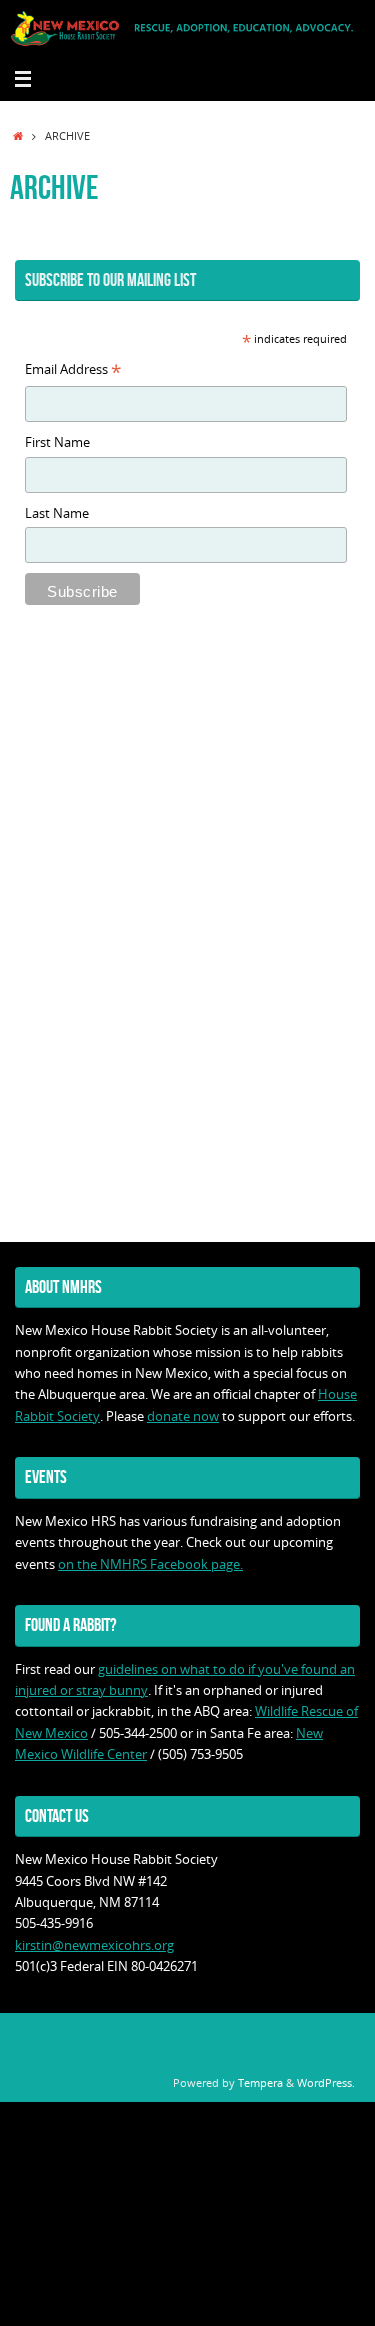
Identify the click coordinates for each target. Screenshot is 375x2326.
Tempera (260, 2082)
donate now (183, 1416)
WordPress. (326, 2082)
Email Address (73, 371)
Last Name (57, 513)
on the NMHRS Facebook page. (150, 1564)
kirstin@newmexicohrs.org (94, 1945)
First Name (57, 442)
